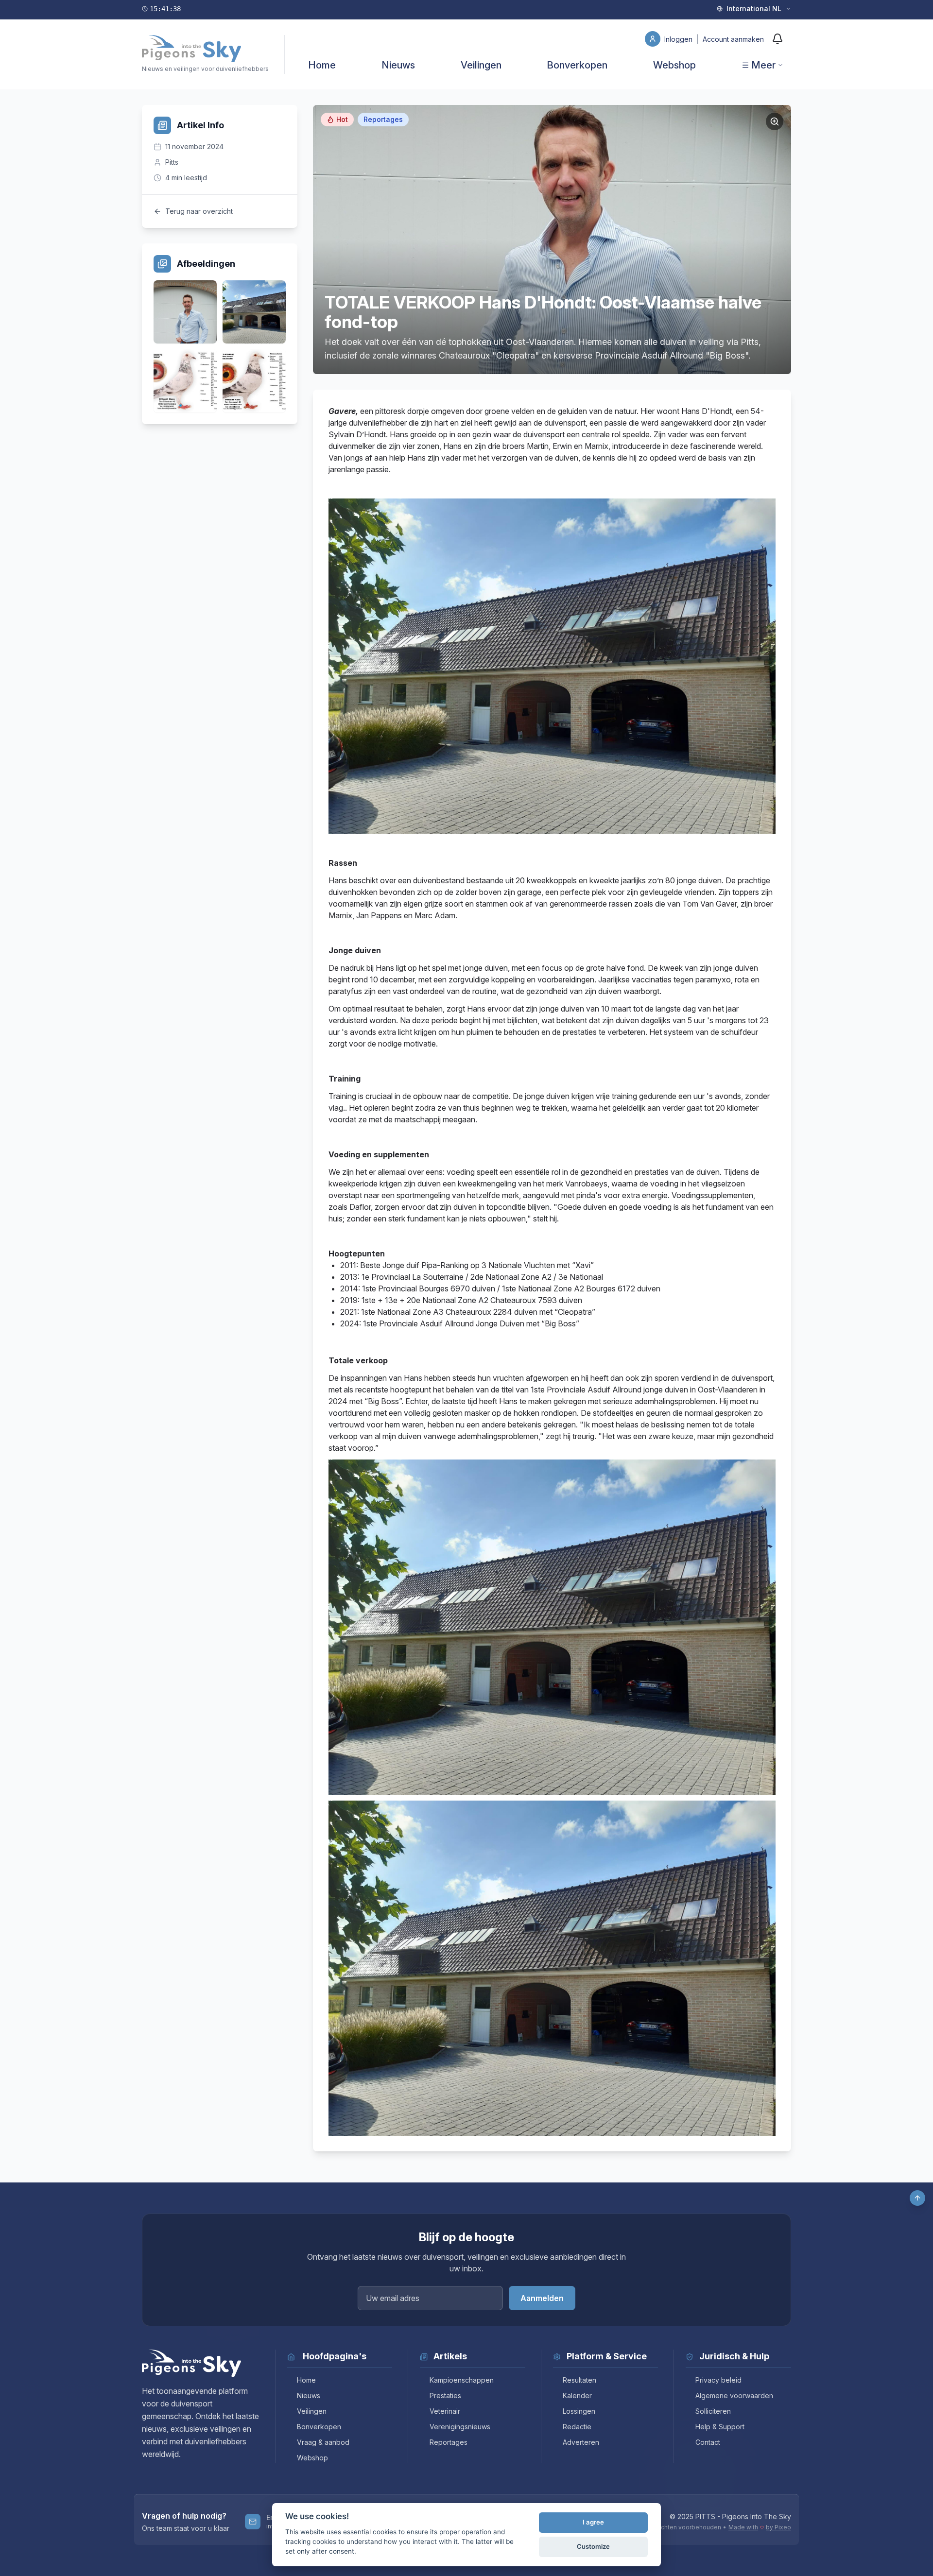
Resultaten (579, 2380)
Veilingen (481, 65)
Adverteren (581, 2442)
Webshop (674, 65)
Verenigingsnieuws (460, 2427)
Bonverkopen (577, 65)
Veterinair (445, 2411)
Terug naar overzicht (199, 211)
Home (322, 65)
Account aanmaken (733, 39)
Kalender (577, 2396)
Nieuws (398, 65)
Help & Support (720, 2427)
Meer (763, 65)
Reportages (449, 2442)
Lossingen (579, 2411)
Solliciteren (713, 2411)
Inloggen (679, 39)
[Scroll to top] (917, 2198)
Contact (708, 2442)
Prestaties (445, 2396)
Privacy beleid (718, 2380)
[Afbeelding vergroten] (775, 121)
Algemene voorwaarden (734, 2396)
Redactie (577, 2427)
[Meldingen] (777, 39)
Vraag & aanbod (323, 2442)
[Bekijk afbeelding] (185, 312)
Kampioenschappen (462, 2380)
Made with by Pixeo (760, 2527)
